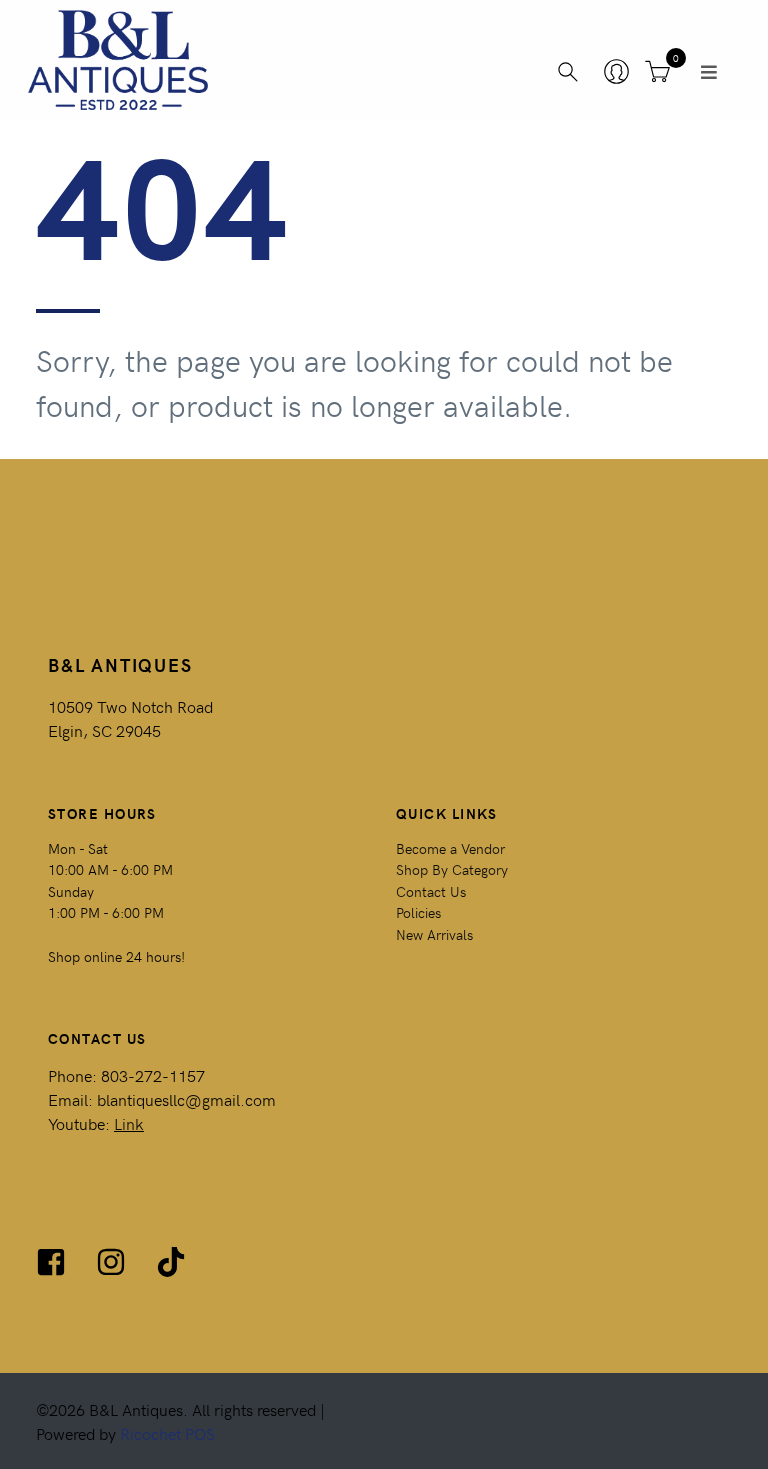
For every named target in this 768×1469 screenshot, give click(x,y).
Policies (418, 912)
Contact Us (431, 891)
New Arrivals (434, 934)
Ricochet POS (167, 1433)
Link (129, 1123)
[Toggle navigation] (709, 72)
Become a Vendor (450, 848)
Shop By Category (452, 869)
